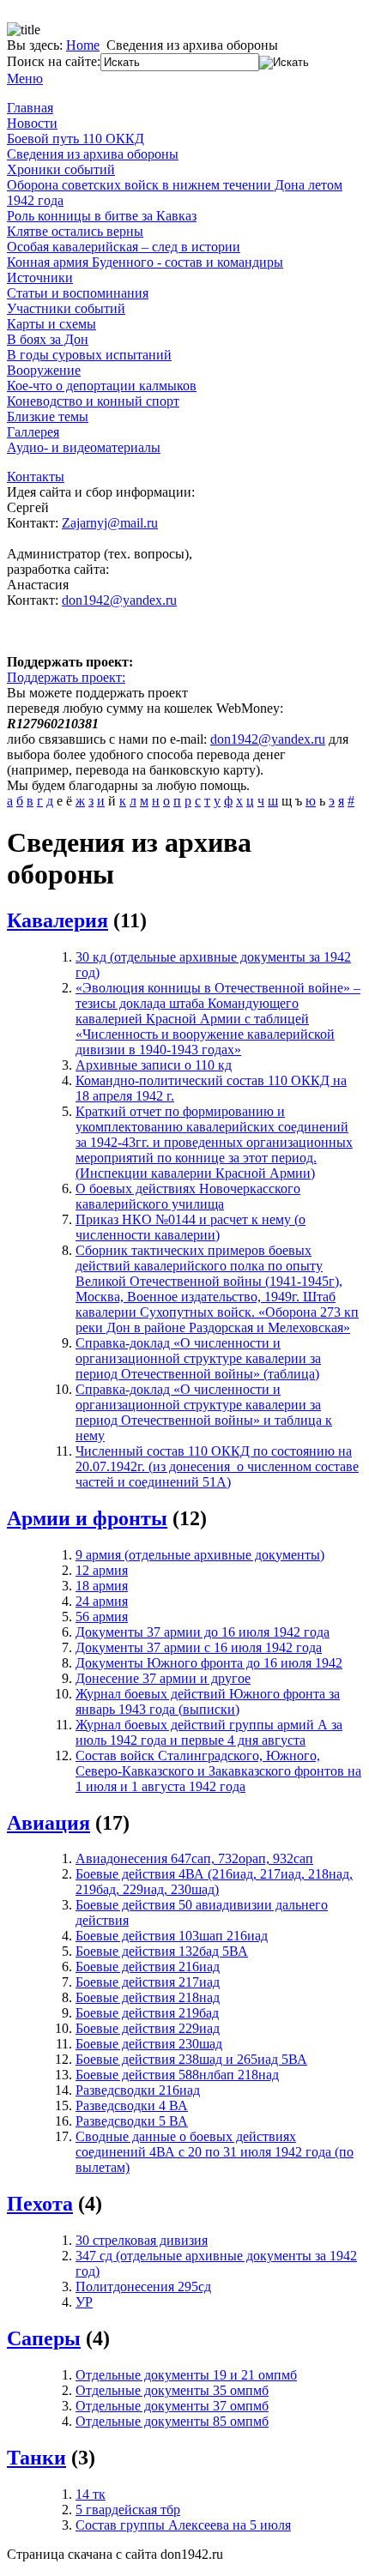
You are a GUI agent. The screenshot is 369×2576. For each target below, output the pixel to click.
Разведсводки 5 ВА (132, 2121)
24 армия (102, 1601)
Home (83, 45)
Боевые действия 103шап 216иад (172, 1936)
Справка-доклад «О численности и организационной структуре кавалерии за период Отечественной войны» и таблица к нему (204, 1412)
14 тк (91, 2494)
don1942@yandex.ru (119, 600)
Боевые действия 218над (148, 1997)
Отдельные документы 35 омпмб (172, 2390)
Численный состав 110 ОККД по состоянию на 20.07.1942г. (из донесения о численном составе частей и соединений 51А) (217, 1466)
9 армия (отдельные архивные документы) (200, 1555)
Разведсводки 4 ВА (132, 2105)
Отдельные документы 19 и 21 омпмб (186, 2375)
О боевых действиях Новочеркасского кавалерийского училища (188, 1196)
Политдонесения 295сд (143, 2286)
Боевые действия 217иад (148, 1982)
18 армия (102, 1586)
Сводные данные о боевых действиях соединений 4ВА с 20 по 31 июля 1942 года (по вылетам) (215, 2152)
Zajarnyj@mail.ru (110, 523)
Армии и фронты (87, 1518)
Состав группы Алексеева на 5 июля (183, 2525)
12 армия (102, 1570)
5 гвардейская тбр (128, 2510)
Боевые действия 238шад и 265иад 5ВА (191, 2059)
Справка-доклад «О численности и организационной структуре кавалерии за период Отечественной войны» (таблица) (198, 1358)
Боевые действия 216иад (148, 1967)
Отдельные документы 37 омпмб (172, 2406)
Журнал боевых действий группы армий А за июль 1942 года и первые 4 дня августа (209, 1732)
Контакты (36, 477)
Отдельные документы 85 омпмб (172, 2421)
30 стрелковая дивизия (142, 2240)
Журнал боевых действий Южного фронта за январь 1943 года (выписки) (208, 1701)
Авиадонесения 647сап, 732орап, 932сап (194, 1858)
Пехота (40, 2204)
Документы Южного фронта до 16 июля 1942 (209, 1663)
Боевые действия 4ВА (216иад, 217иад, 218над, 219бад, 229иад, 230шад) (214, 1882)
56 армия (102, 1617)
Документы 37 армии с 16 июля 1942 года (199, 1647)
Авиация (48, 1823)
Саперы (44, 2338)
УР (84, 2302)
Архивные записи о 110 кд (154, 1065)
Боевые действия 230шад (149, 2044)
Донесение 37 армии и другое (163, 1678)
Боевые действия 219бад (147, 2013)
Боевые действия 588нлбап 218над (177, 2075)
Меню (25, 78)
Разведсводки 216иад (138, 2090)
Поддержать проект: (66, 677)
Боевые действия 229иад (148, 2028)
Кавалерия (57, 920)
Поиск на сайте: (54, 61)
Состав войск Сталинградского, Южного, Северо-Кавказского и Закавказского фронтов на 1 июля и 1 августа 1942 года (218, 1771)
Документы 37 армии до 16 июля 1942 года (203, 1632)
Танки (36, 2458)
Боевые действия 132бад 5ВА (162, 1951)
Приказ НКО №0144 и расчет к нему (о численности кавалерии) (191, 1227)
